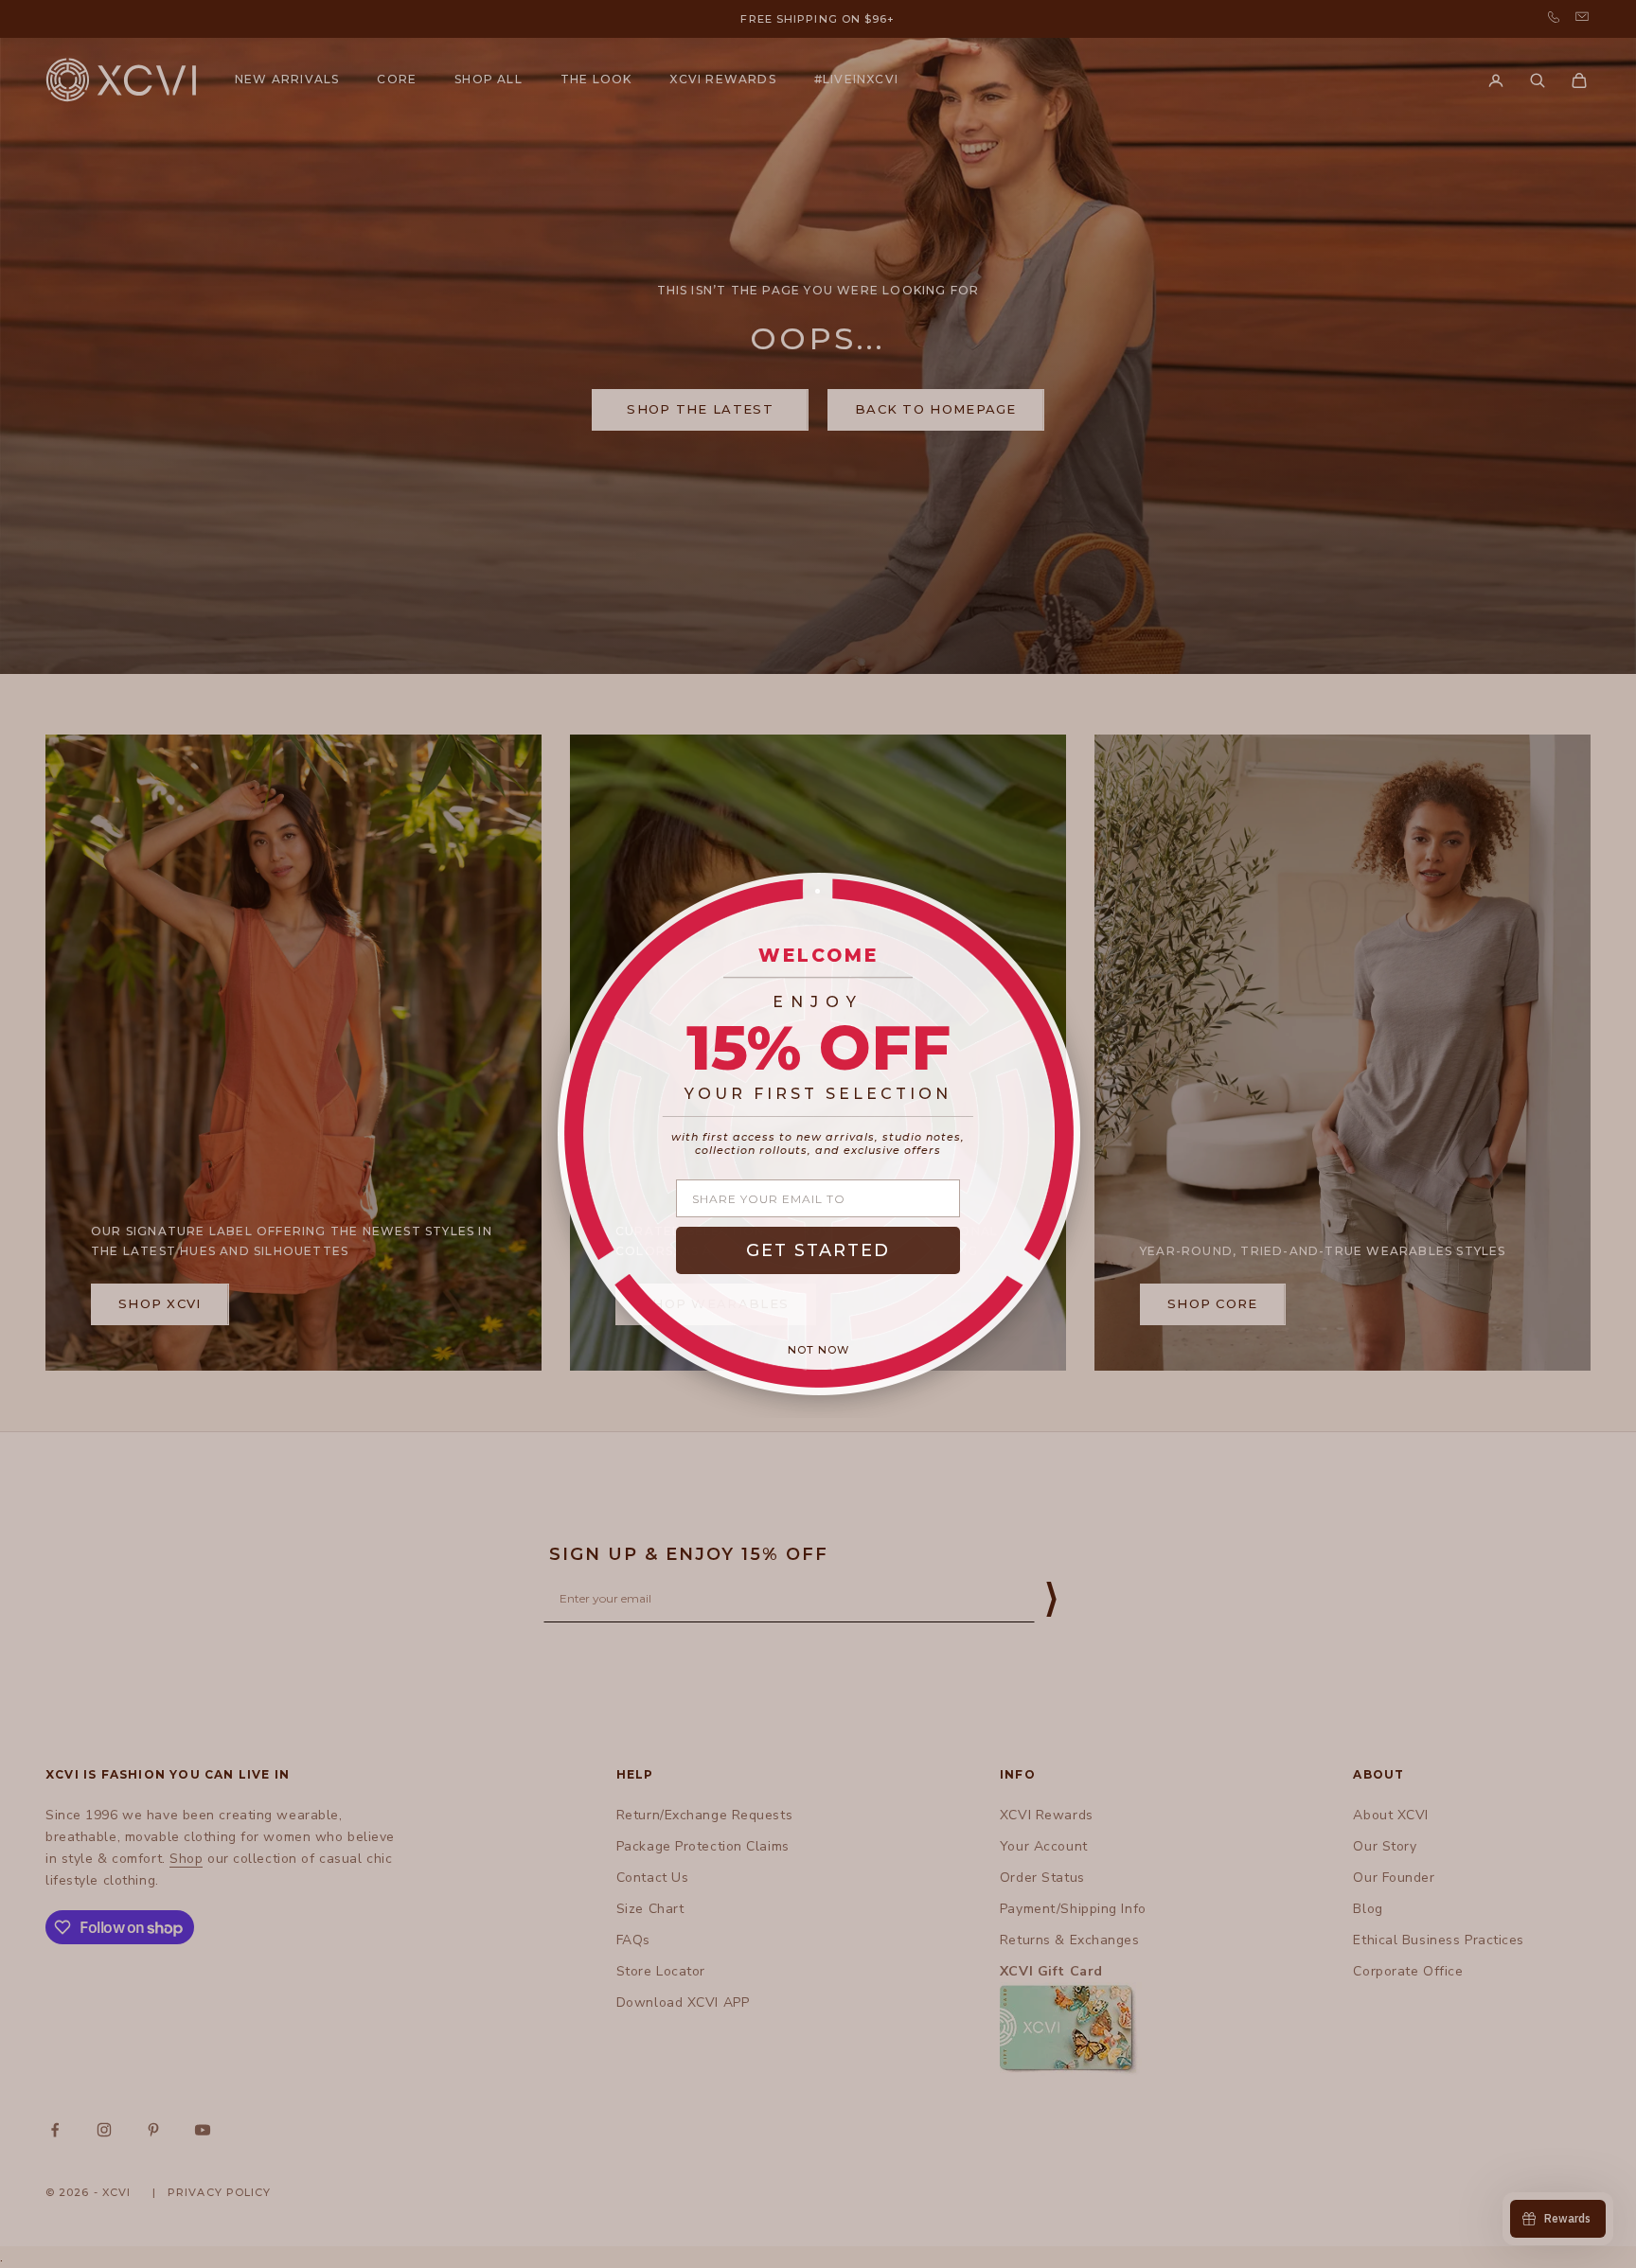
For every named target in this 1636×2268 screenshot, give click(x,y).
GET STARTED (818, 1250)
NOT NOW (818, 1350)
